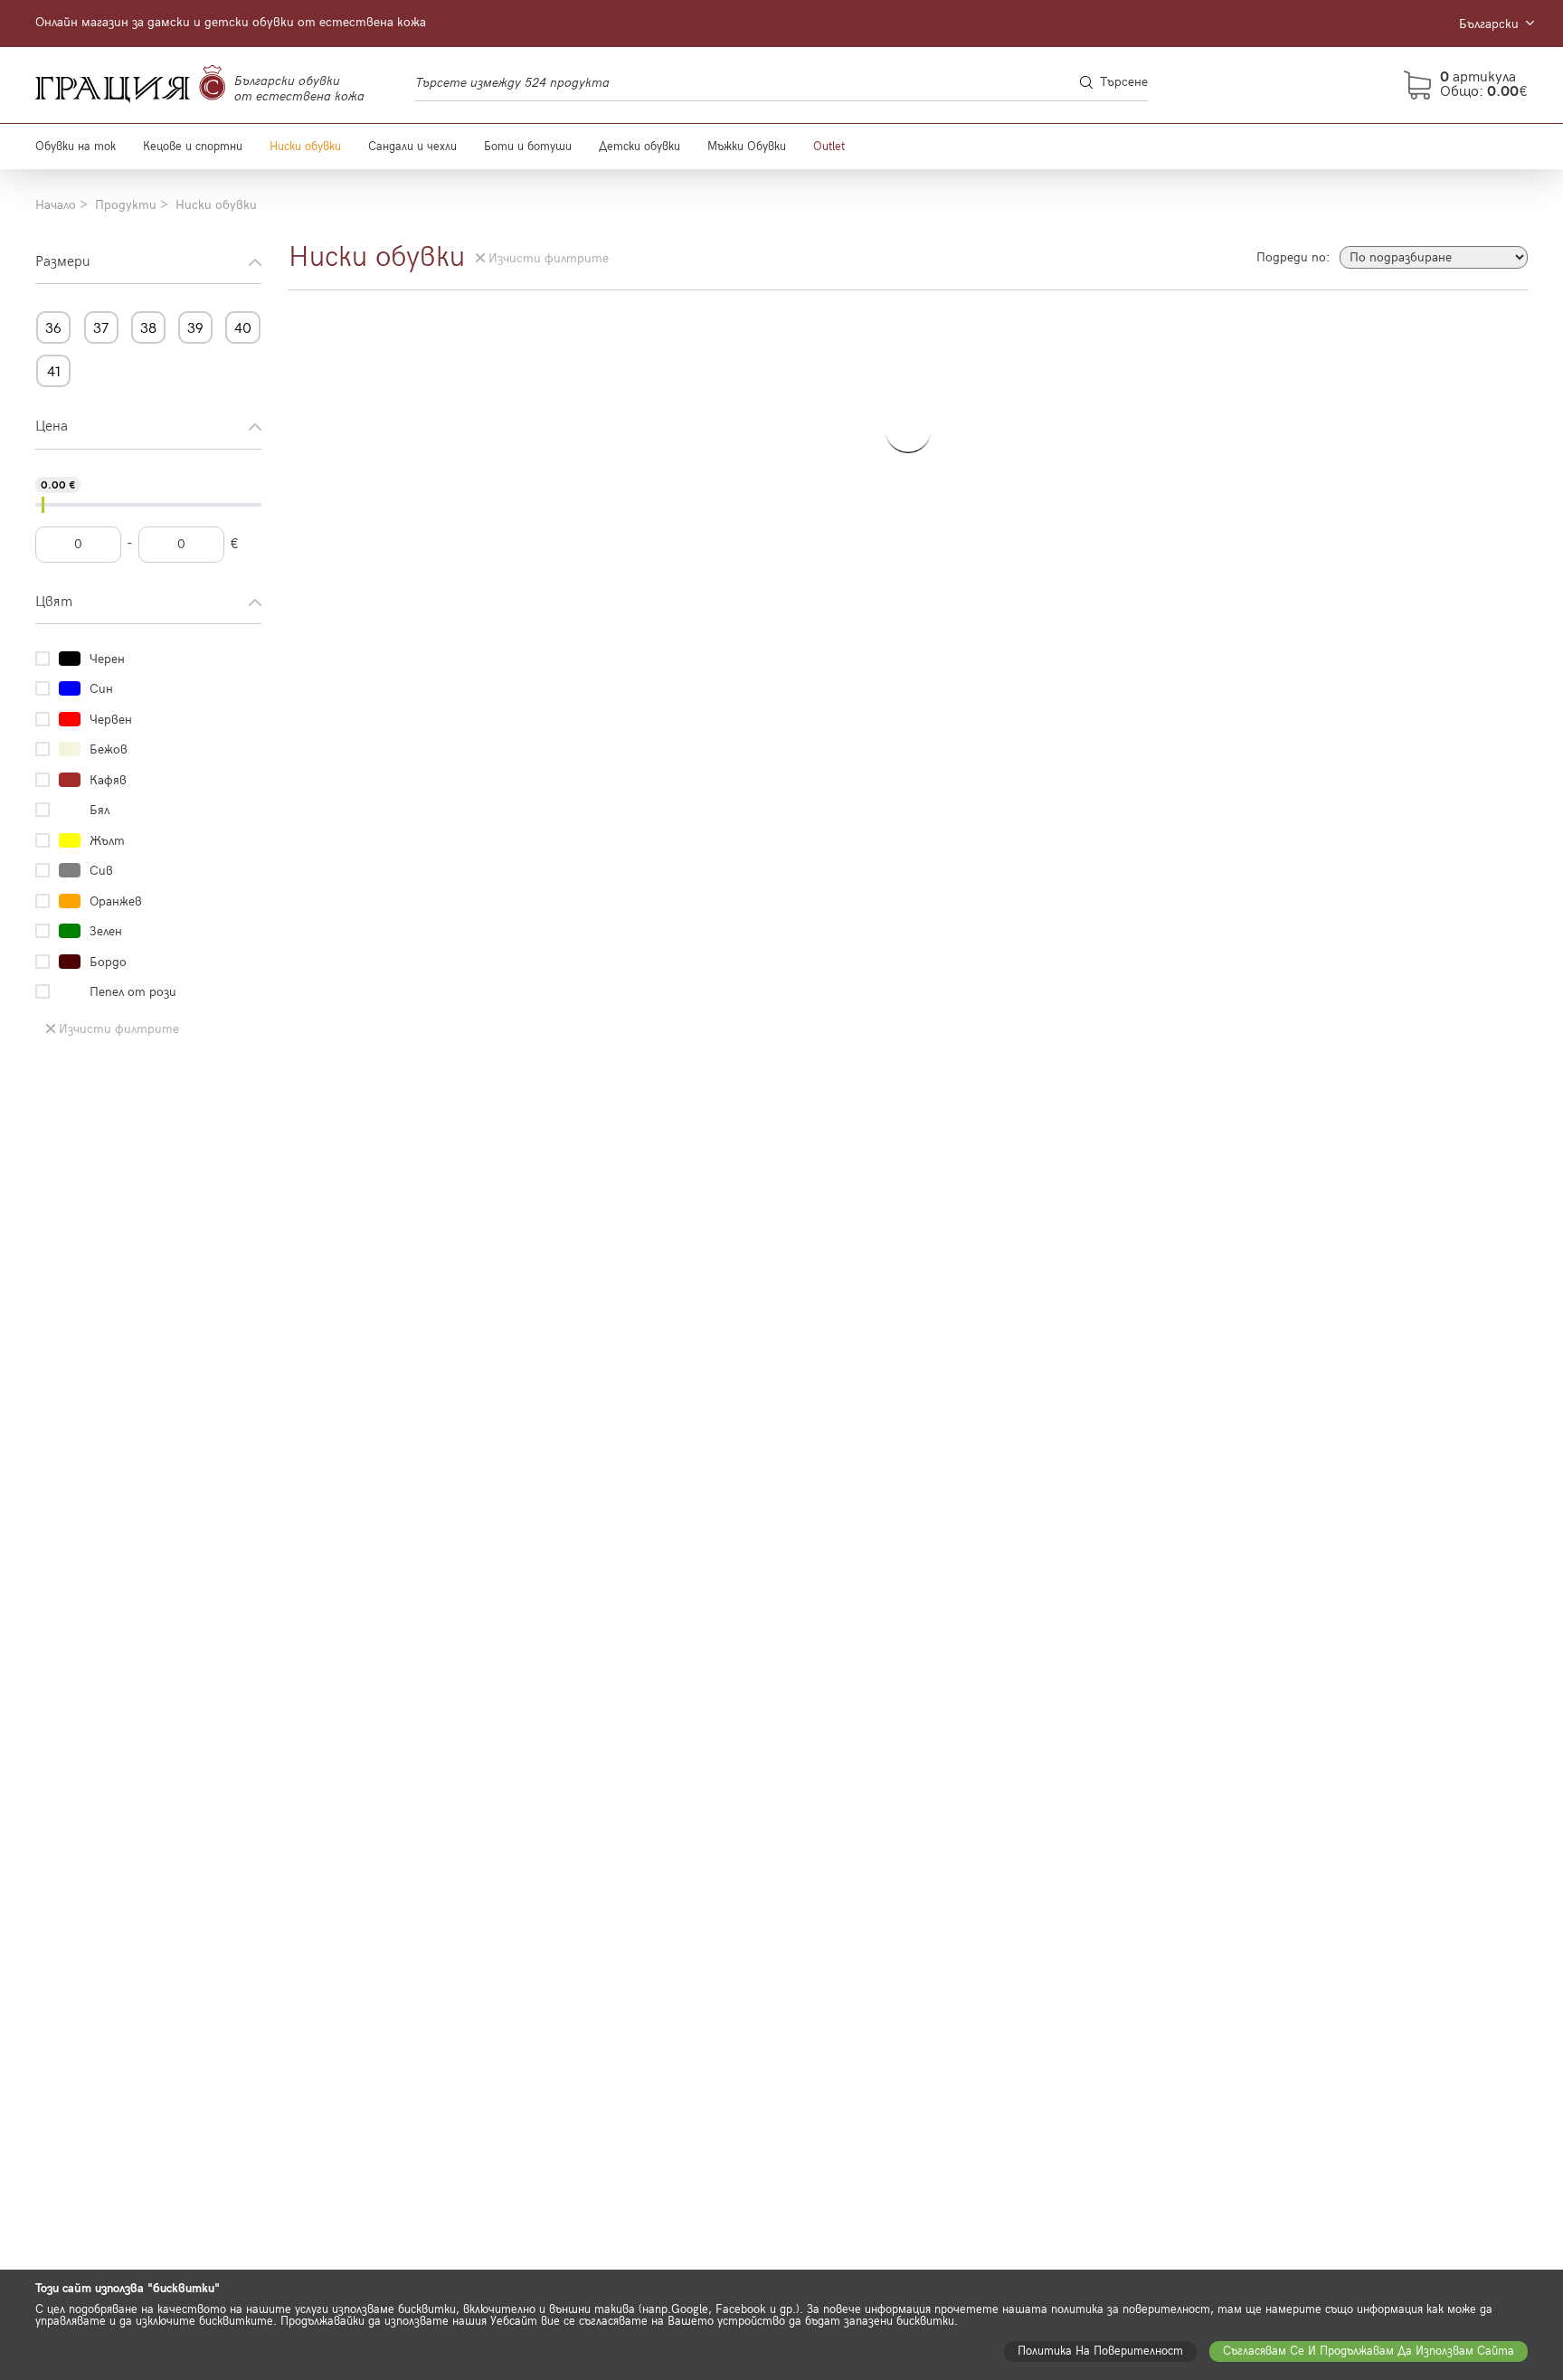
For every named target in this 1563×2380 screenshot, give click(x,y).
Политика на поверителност (1100, 2351)
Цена (52, 427)
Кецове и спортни (193, 147)
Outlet (829, 147)
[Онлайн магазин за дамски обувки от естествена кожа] (130, 85)
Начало (56, 205)
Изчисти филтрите (119, 1029)
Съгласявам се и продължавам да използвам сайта (1369, 2351)
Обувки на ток (76, 147)
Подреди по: (1293, 258)
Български (1491, 24)
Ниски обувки (305, 147)
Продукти (126, 205)
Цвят (54, 602)
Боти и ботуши (528, 147)
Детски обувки (639, 147)
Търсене (1124, 82)
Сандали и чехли (412, 147)
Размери (63, 262)
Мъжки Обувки (747, 147)
